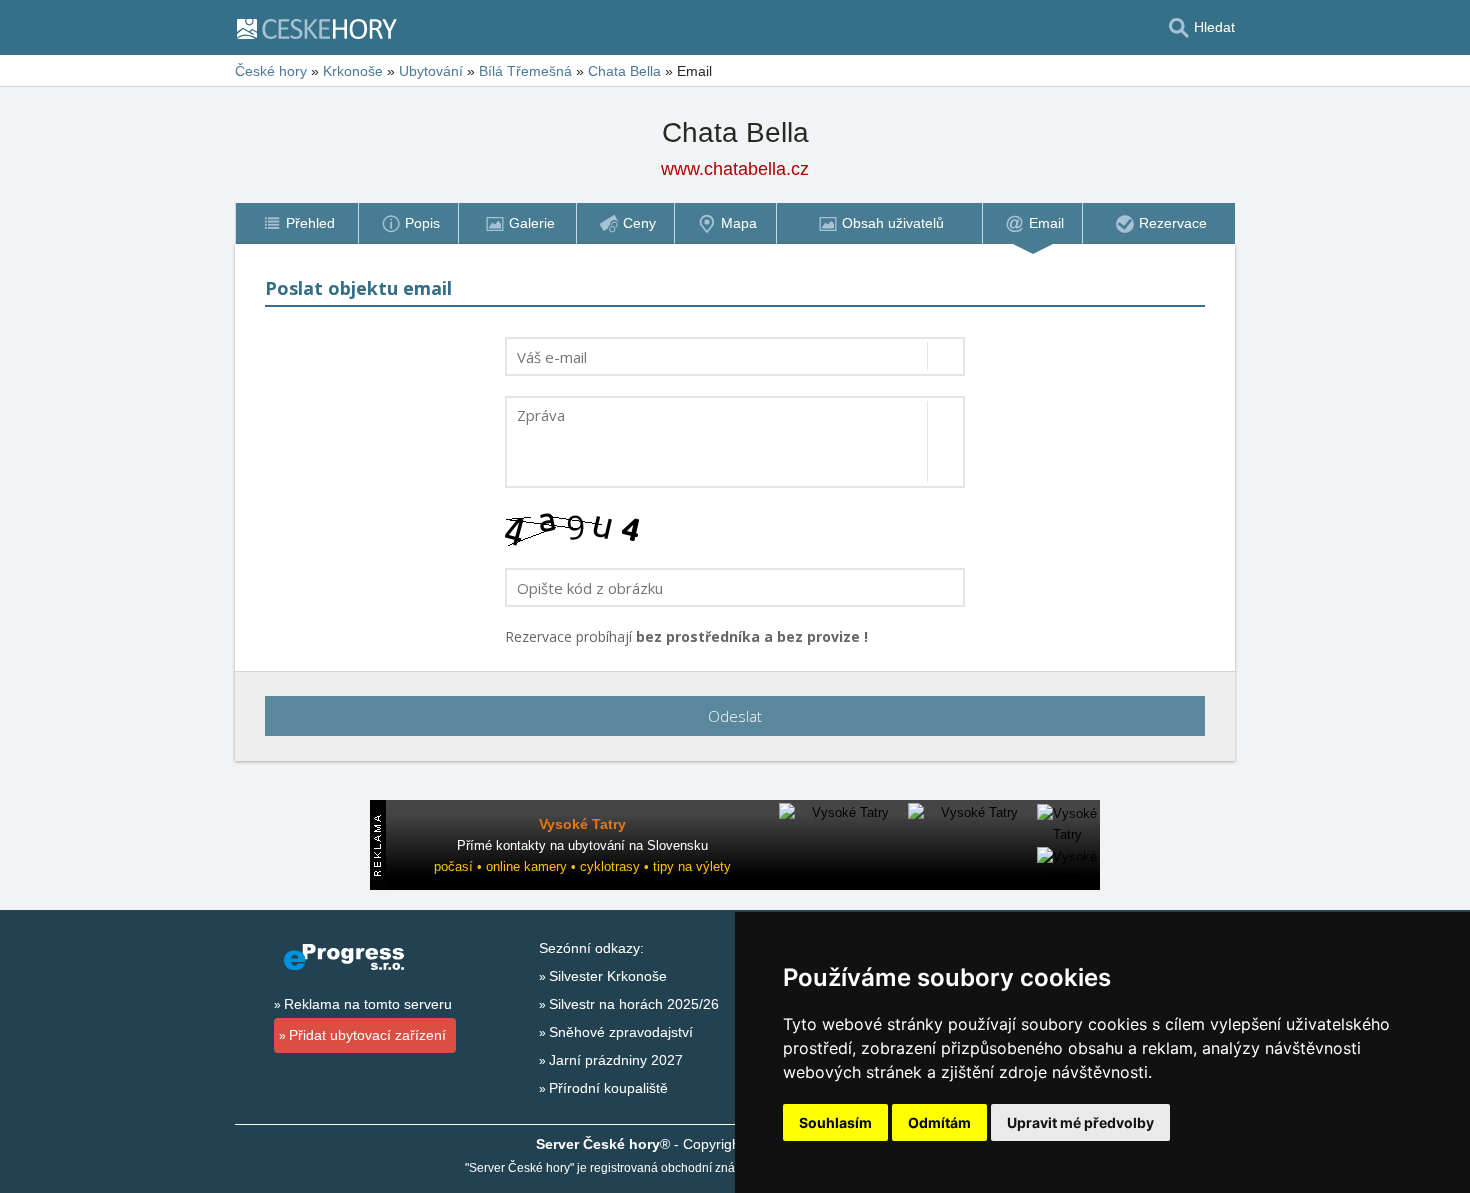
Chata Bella (624, 71)
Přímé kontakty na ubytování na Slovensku (582, 845)
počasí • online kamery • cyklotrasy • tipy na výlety (582, 866)
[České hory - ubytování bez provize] (325, 28)
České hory (271, 71)
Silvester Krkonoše (608, 976)
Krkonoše (353, 71)
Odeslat (735, 716)
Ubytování (431, 71)
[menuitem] (296, 223)
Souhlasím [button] (835, 1122)
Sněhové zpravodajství (621, 1032)
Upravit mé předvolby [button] (1080, 1122)
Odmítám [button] (939, 1122)
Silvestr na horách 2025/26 (634, 1004)
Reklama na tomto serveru (368, 1004)
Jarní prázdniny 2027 (616, 1060)
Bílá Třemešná (525, 71)
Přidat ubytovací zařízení (367, 1035)
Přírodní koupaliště (608, 1088)
